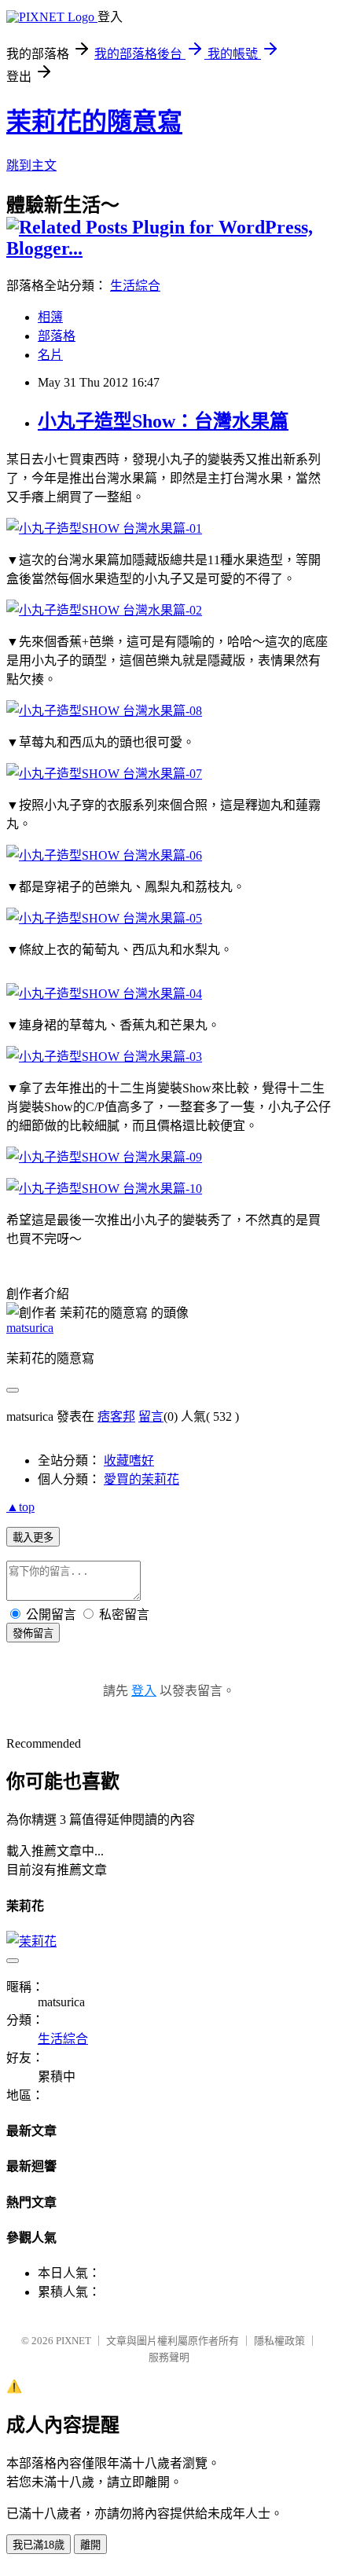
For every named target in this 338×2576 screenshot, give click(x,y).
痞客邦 (116, 1416)
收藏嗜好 (129, 1460)
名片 (50, 355)
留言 (151, 1416)
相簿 (50, 317)
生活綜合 (135, 286)
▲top (20, 1507)
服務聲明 (169, 2357)
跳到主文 (31, 165)
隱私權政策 (279, 2341)
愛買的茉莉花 (141, 1479)
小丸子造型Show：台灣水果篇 (163, 421)
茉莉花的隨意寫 (94, 122)
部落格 (57, 336)
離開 (90, 2545)
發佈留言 (33, 1633)
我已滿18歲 (39, 2545)
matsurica (30, 1328)
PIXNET (73, 2341)
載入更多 (33, 1538)
